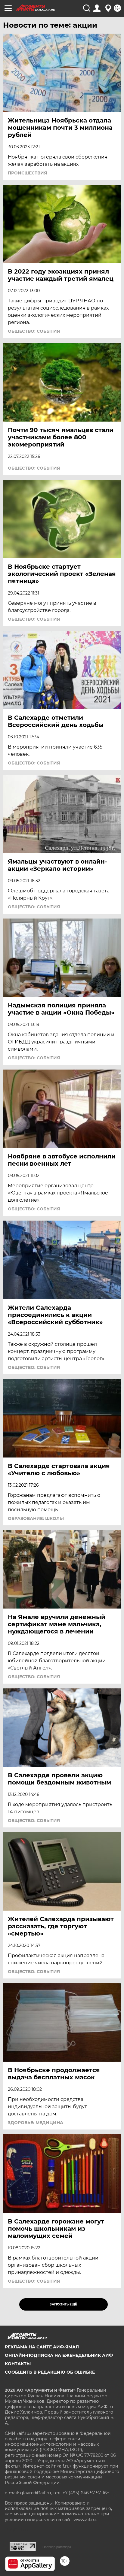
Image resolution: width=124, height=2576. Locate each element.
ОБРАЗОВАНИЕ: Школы (36, 1518)
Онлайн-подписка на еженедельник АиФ (59, 2355)
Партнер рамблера (57, 2547)
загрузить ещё (63, 2304)
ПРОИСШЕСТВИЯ (27, 173)
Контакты (18, 2364)
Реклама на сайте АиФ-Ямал (42, 2347)
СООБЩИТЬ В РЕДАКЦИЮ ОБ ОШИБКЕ (50, 2372)
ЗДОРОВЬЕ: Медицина (36, 2123)
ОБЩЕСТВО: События (34, 331)
